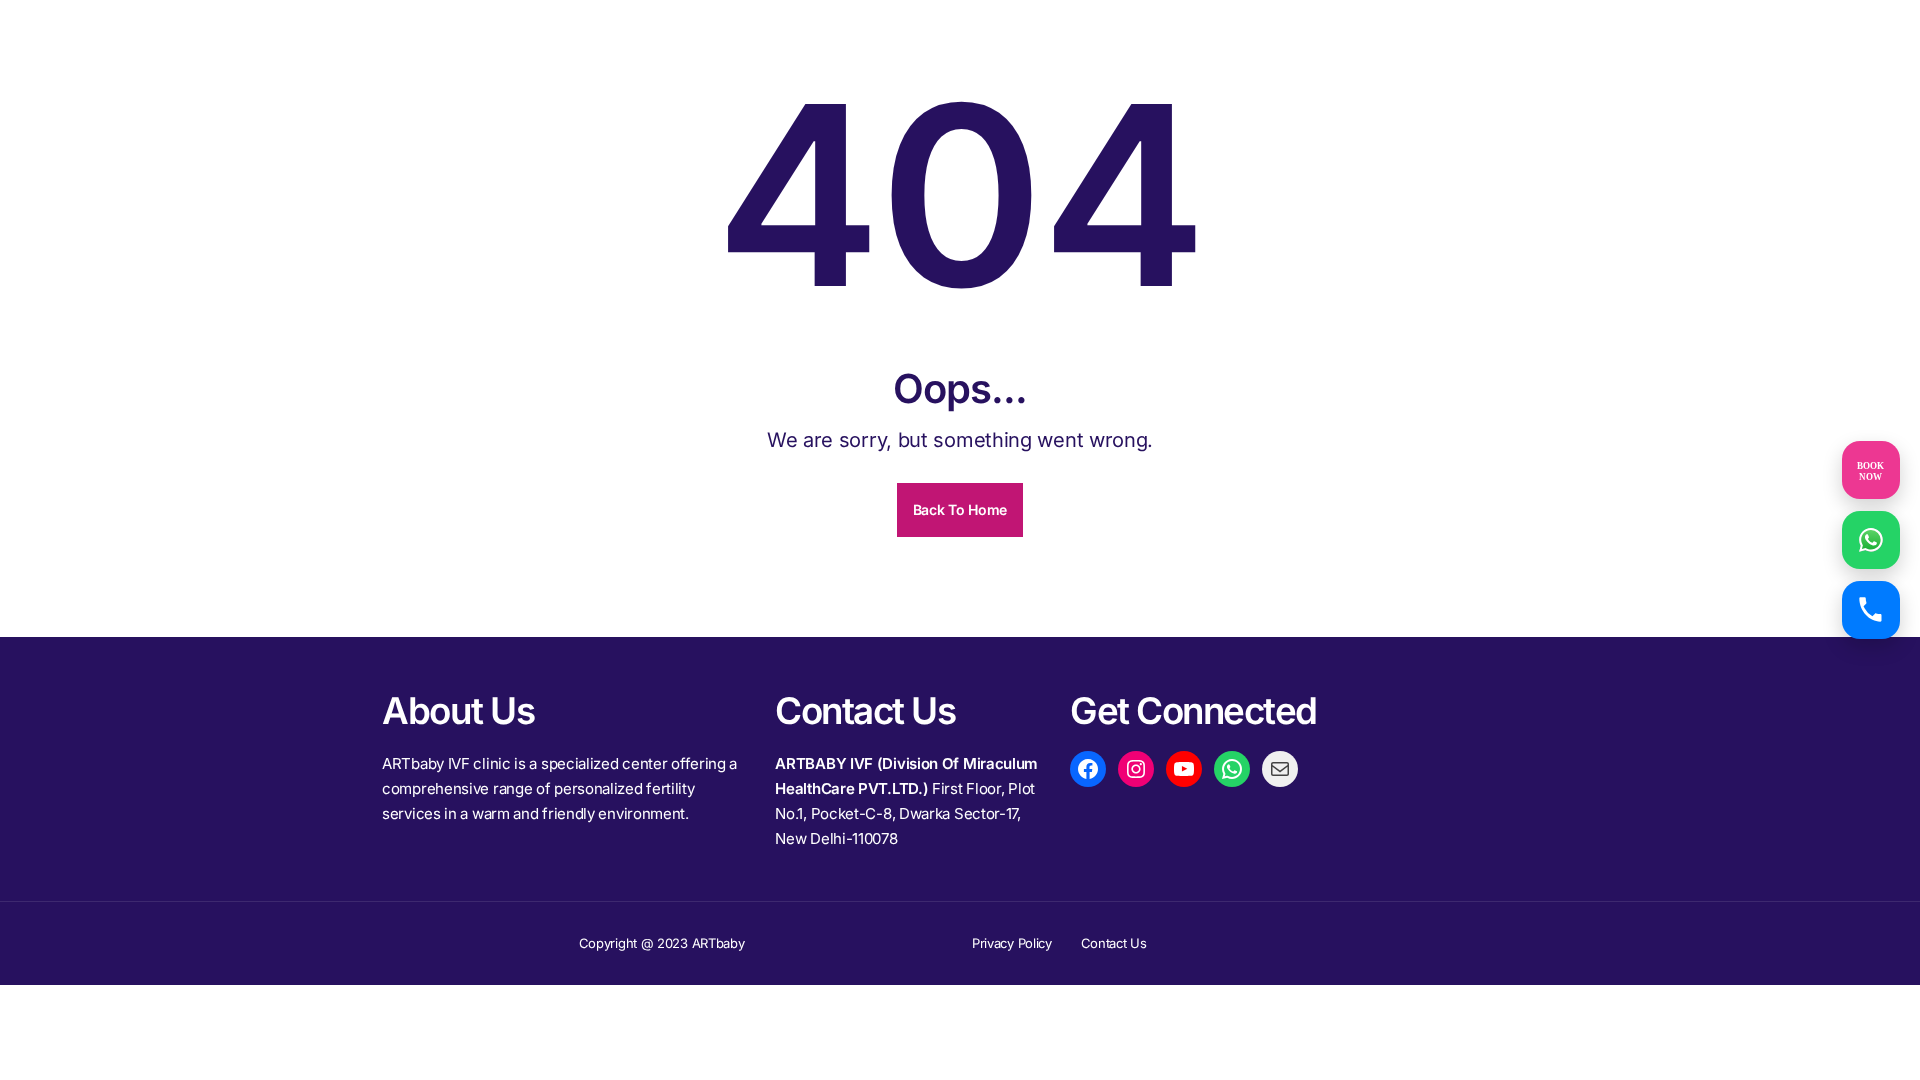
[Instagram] (1136, 769)
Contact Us (1114, 943)
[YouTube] (1184, 769)
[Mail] (1280, 769)
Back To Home (960, 509)
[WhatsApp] (1232, 769)
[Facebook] (1088, 769)
